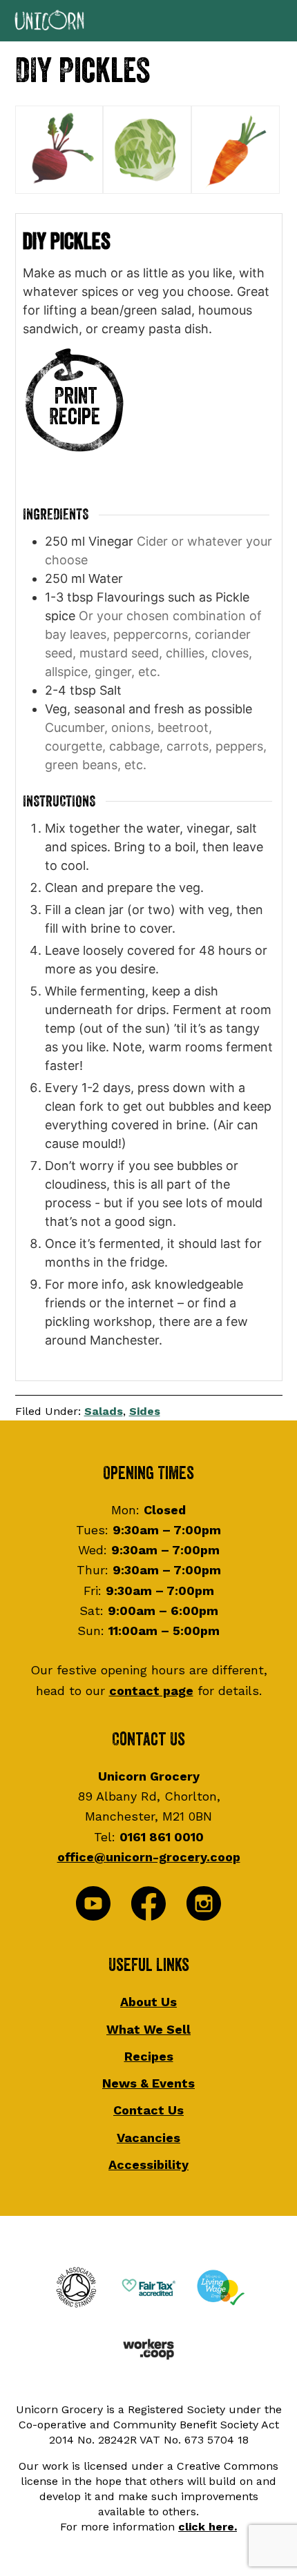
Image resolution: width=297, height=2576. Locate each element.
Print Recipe (75, 407)
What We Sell (148, 2029)
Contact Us (148, 2110)
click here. (208, 2527)
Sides (145, 1411)
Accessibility (148, 2164)
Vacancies (148, 2138)
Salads (104, 1411)
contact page (151, 1691)
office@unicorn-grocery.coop (149, 1857)
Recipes (149, 2056)
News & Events (148, 2083)
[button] (148, 21)
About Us (148, 2002)
